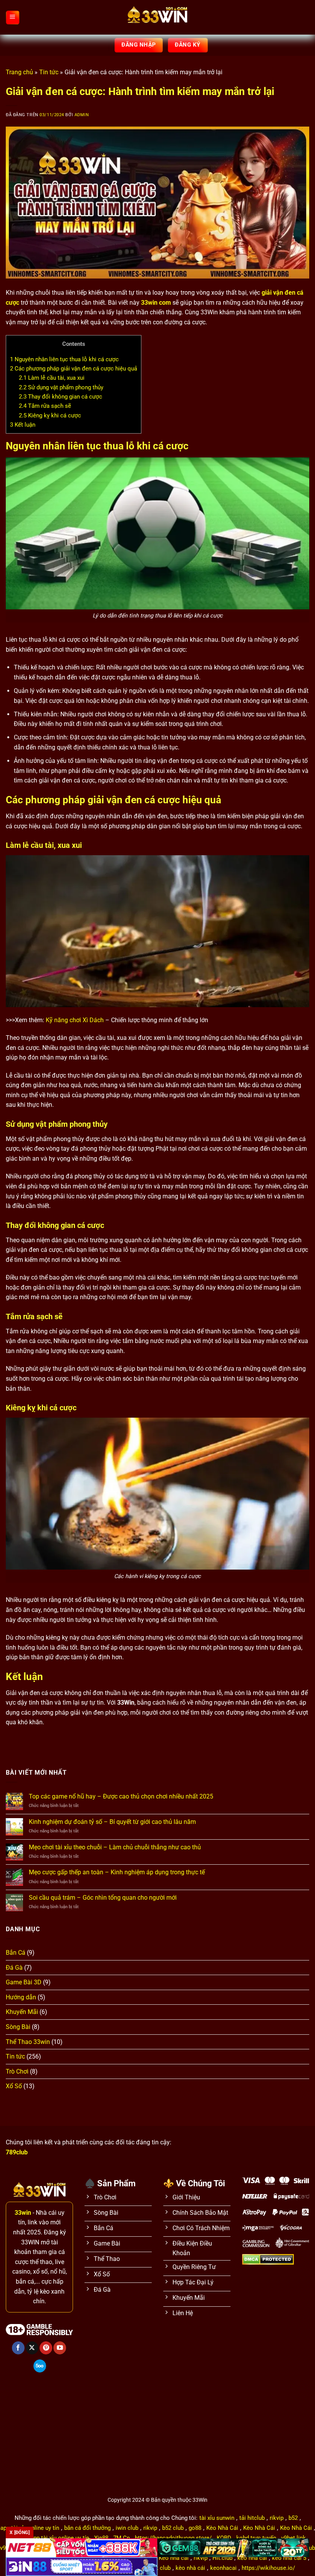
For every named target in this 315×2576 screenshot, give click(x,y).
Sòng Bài (18, 2027)
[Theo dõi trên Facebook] (18, 2348)
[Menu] (13, 17)
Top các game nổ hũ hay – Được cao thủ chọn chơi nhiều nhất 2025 (121, 1796)
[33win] (157, 17)
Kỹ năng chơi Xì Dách (75, 1020)
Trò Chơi (17, 2071)
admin (82, 115)
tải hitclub (252, 2518)
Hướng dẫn (21, 1997)
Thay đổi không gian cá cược (61, 397)
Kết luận (23, 425)
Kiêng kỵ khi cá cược (50, 415)
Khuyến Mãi (22, 2012)
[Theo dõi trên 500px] (40, 2366)
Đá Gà (14, 1968)
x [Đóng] (20, 2533)
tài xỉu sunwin (217, 2518)
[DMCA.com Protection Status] (268, 2259)
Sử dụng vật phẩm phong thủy (61, 387)
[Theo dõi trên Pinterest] (46, 2348)
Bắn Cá (16, 1953)
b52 (293, 2518)
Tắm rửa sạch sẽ (45, 406)
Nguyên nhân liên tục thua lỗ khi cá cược (64, 359)
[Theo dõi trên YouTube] (60, 2348)
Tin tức (49, 72)
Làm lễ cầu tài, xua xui (52, 378)
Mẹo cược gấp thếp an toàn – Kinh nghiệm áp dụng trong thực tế (117, 1872)
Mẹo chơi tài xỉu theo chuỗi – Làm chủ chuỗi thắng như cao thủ (115, 1847)
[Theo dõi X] (32, 2348)
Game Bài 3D (24, 1982)
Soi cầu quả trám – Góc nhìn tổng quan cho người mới (103, 1898)
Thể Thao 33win (28, 2042)
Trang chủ (19, 72)
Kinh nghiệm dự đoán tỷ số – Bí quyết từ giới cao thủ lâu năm (112, 1822)
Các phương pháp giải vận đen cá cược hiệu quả (74, 369)
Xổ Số (14, 2086)
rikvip (277, 2518)
